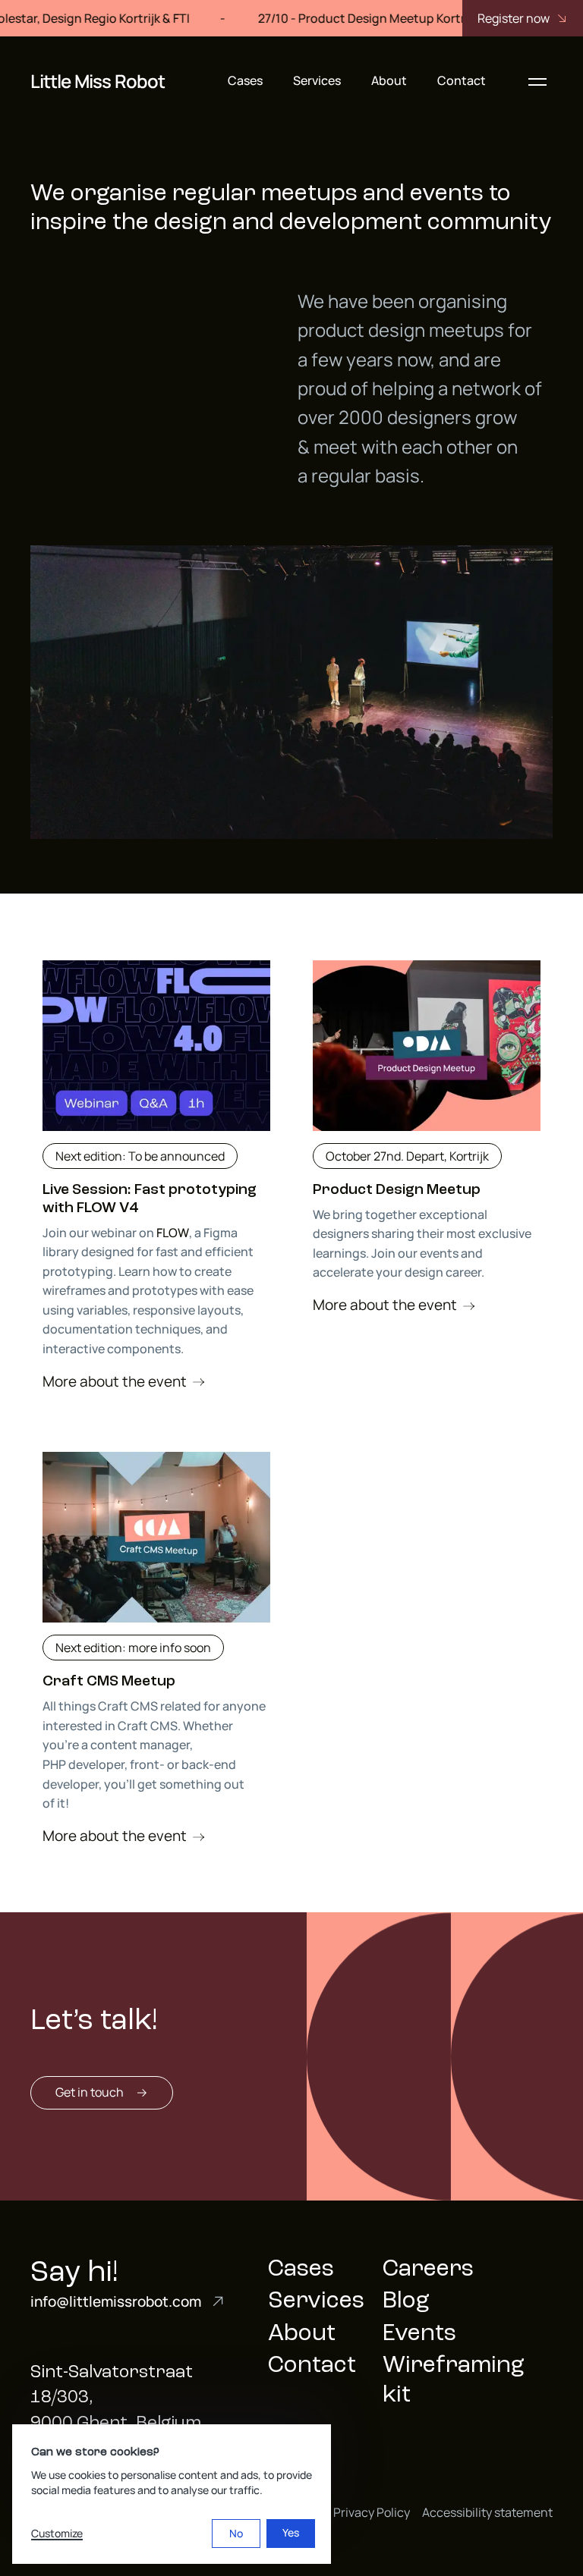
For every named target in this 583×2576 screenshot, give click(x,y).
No (236, 2533)
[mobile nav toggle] (537, 81)
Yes (291, 2532)
